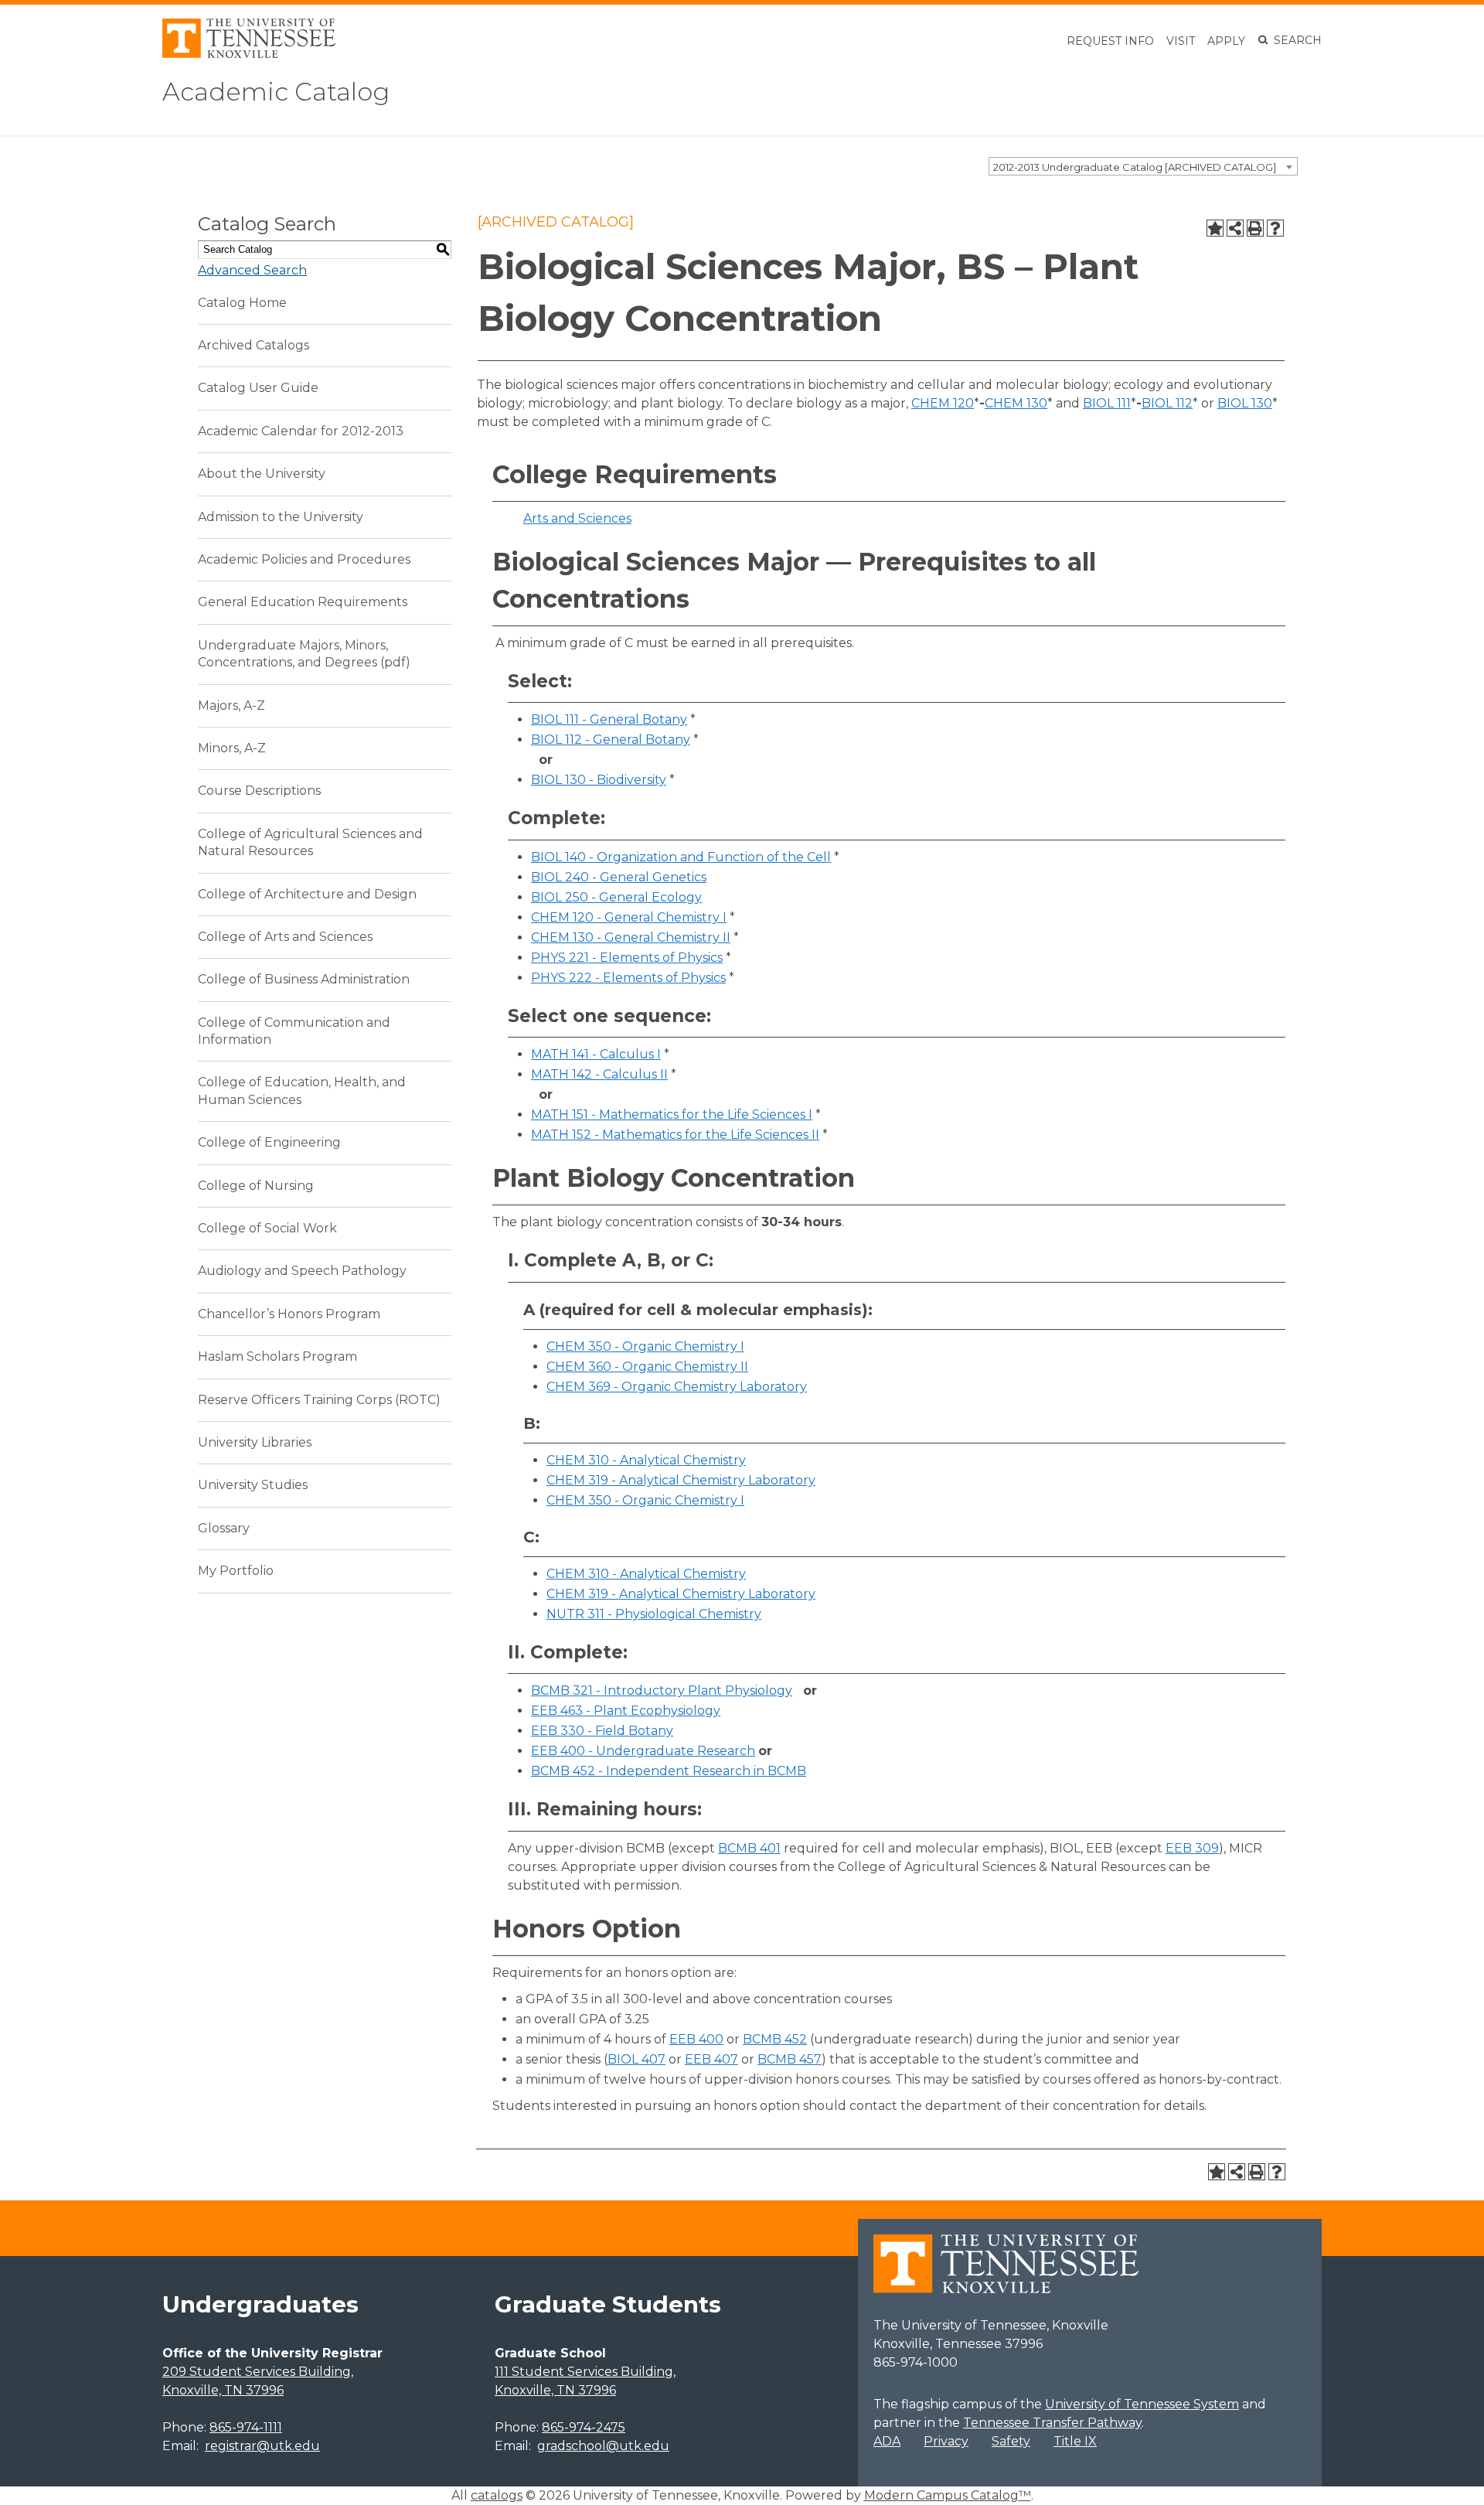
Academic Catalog (276, 92)
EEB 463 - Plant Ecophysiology (626, 1711)
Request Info (1110, 41)
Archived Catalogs (254, 345)
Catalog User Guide (258, 388)
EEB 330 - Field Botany (602, 1731)
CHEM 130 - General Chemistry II (631, 937)
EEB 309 (1192, 1848)
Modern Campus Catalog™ (948, 2495)
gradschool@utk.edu (603, 2446)
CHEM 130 (1016, 403)
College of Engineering (269, 1142)
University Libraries (255, 1442)
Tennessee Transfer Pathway (1052, 2423)
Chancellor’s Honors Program (289, 1314)
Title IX (1075, 2441)
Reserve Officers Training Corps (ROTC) (319, 1400)
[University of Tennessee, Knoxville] (249, 54)
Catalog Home (242, 303)
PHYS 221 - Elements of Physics (627, 958)
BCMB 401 (749, 1848)
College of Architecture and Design (307, 894)
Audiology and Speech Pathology (302, 1271)
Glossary (224, 1528)
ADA (887, 2441)
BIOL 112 (1167, 403)
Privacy (946, 2441)
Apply (1226, 41)
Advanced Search (252, 270)
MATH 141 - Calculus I (596, 1054)
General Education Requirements (303, 602)
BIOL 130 (1245, 403)
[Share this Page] (1235, 228)
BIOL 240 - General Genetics (619, 877)
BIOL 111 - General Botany (609, 719)
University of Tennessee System (1142, 2404)
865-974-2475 (584, 2427)
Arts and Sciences (577, 518)
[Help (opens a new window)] (1275, 228)
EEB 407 (711, 2059)
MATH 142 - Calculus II (599, 1074)
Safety (1011, 2441)
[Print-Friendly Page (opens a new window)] (1255, 228)
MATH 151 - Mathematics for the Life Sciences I (672, 1114)
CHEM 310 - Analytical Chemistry (646, 1460)
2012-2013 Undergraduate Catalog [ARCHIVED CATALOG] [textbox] (1135, 167)
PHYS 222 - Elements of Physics (628, 978)
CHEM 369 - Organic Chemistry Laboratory (677, 1387)
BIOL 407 (636, 2059)
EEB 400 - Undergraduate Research (643, 1751)
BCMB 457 (790, 2059)
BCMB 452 (775, 2039)
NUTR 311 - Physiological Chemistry (654, 1614)
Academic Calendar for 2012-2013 (301, 431)
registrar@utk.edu (262, 2446)
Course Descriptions (259, 791)
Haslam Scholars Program (277, 1356)
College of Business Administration (304, 979)
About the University (262, 474)
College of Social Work (267, 1228)
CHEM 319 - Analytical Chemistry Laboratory (681, 1480)
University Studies (253, 1485)
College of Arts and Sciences (285, 937)
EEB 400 (696, 2039)
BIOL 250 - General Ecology (616, 897)
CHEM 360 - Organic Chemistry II (647, 1367)
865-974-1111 (246, 2427)
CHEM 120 (943, 403)
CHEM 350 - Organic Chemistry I (645, 1346)
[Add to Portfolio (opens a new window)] (1215, 228)
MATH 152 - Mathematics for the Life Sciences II (675, 1135)
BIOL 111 (1107, 403)
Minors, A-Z (232, 748)
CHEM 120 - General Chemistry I (629, 917)
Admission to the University (281, 517)
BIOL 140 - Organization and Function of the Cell (681, 857)
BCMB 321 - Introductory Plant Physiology (662, 1690)
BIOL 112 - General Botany (611, 740)
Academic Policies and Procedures (304, 559)
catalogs (497, 2495)
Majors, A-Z (231, 705)
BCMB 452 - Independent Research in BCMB (669, 1771)
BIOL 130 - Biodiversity (599, 780)
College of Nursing (256, 1186)
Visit (1181, 41)
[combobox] (1143, 166)
